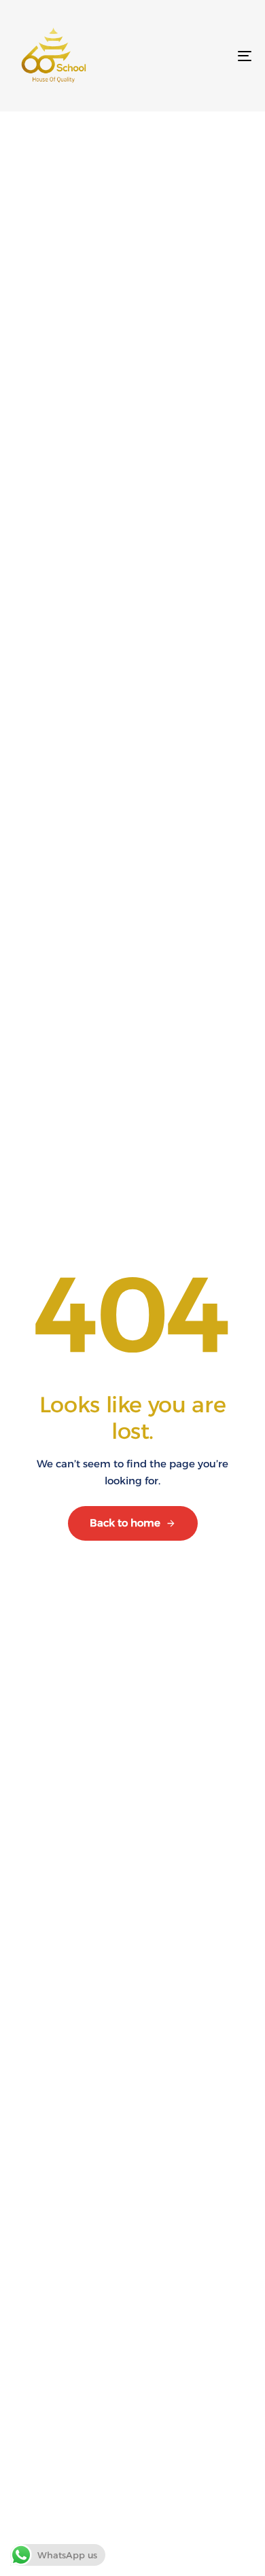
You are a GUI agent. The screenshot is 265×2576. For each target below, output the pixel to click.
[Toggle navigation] (212, 56)
